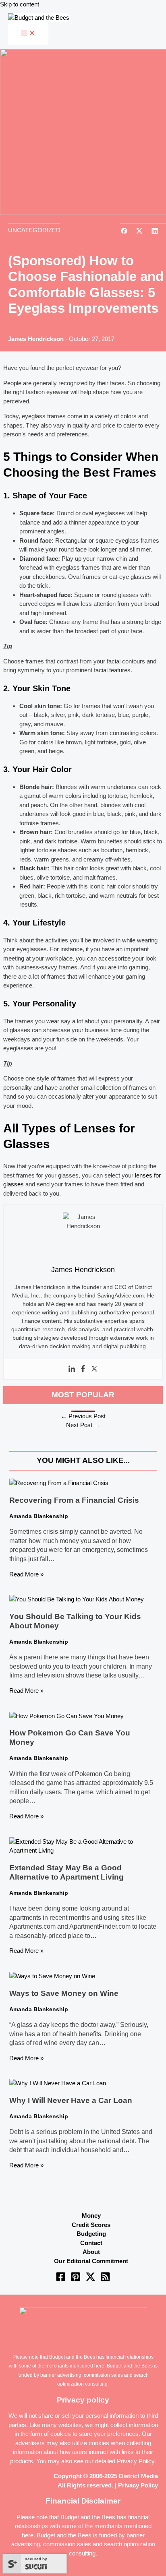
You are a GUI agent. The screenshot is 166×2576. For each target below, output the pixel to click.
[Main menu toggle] (28, 33)
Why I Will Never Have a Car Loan (71, 2100)
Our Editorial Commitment (91, 2261)
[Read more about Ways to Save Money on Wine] (52, 1976)
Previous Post (83, 1416)
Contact (91, 2243)
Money (91, 2216)
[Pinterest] (76, 2280)
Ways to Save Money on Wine (64, 1993)
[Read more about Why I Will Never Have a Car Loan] (58, 2083)
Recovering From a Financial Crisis (74, 1500)
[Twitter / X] (90, 2280)
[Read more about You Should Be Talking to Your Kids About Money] (77, 1599)
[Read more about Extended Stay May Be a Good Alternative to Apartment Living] (83, 1850)
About (91, 2252)
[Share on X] (139, 232)
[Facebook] (83, 1369)
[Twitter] (94, 1369)
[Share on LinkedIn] (155, 232)
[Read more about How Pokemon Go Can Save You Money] (66, 1716)
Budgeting (91, 2234)
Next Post (83, 1425)
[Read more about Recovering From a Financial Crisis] (59, 1483)
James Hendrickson (36, 339)
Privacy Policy (136, 2461)
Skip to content (20, 4)
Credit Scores (91, 2225)
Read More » (26, 1574)
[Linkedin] (72, 1369)
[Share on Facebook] (124, 232)
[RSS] (105, 2280)
